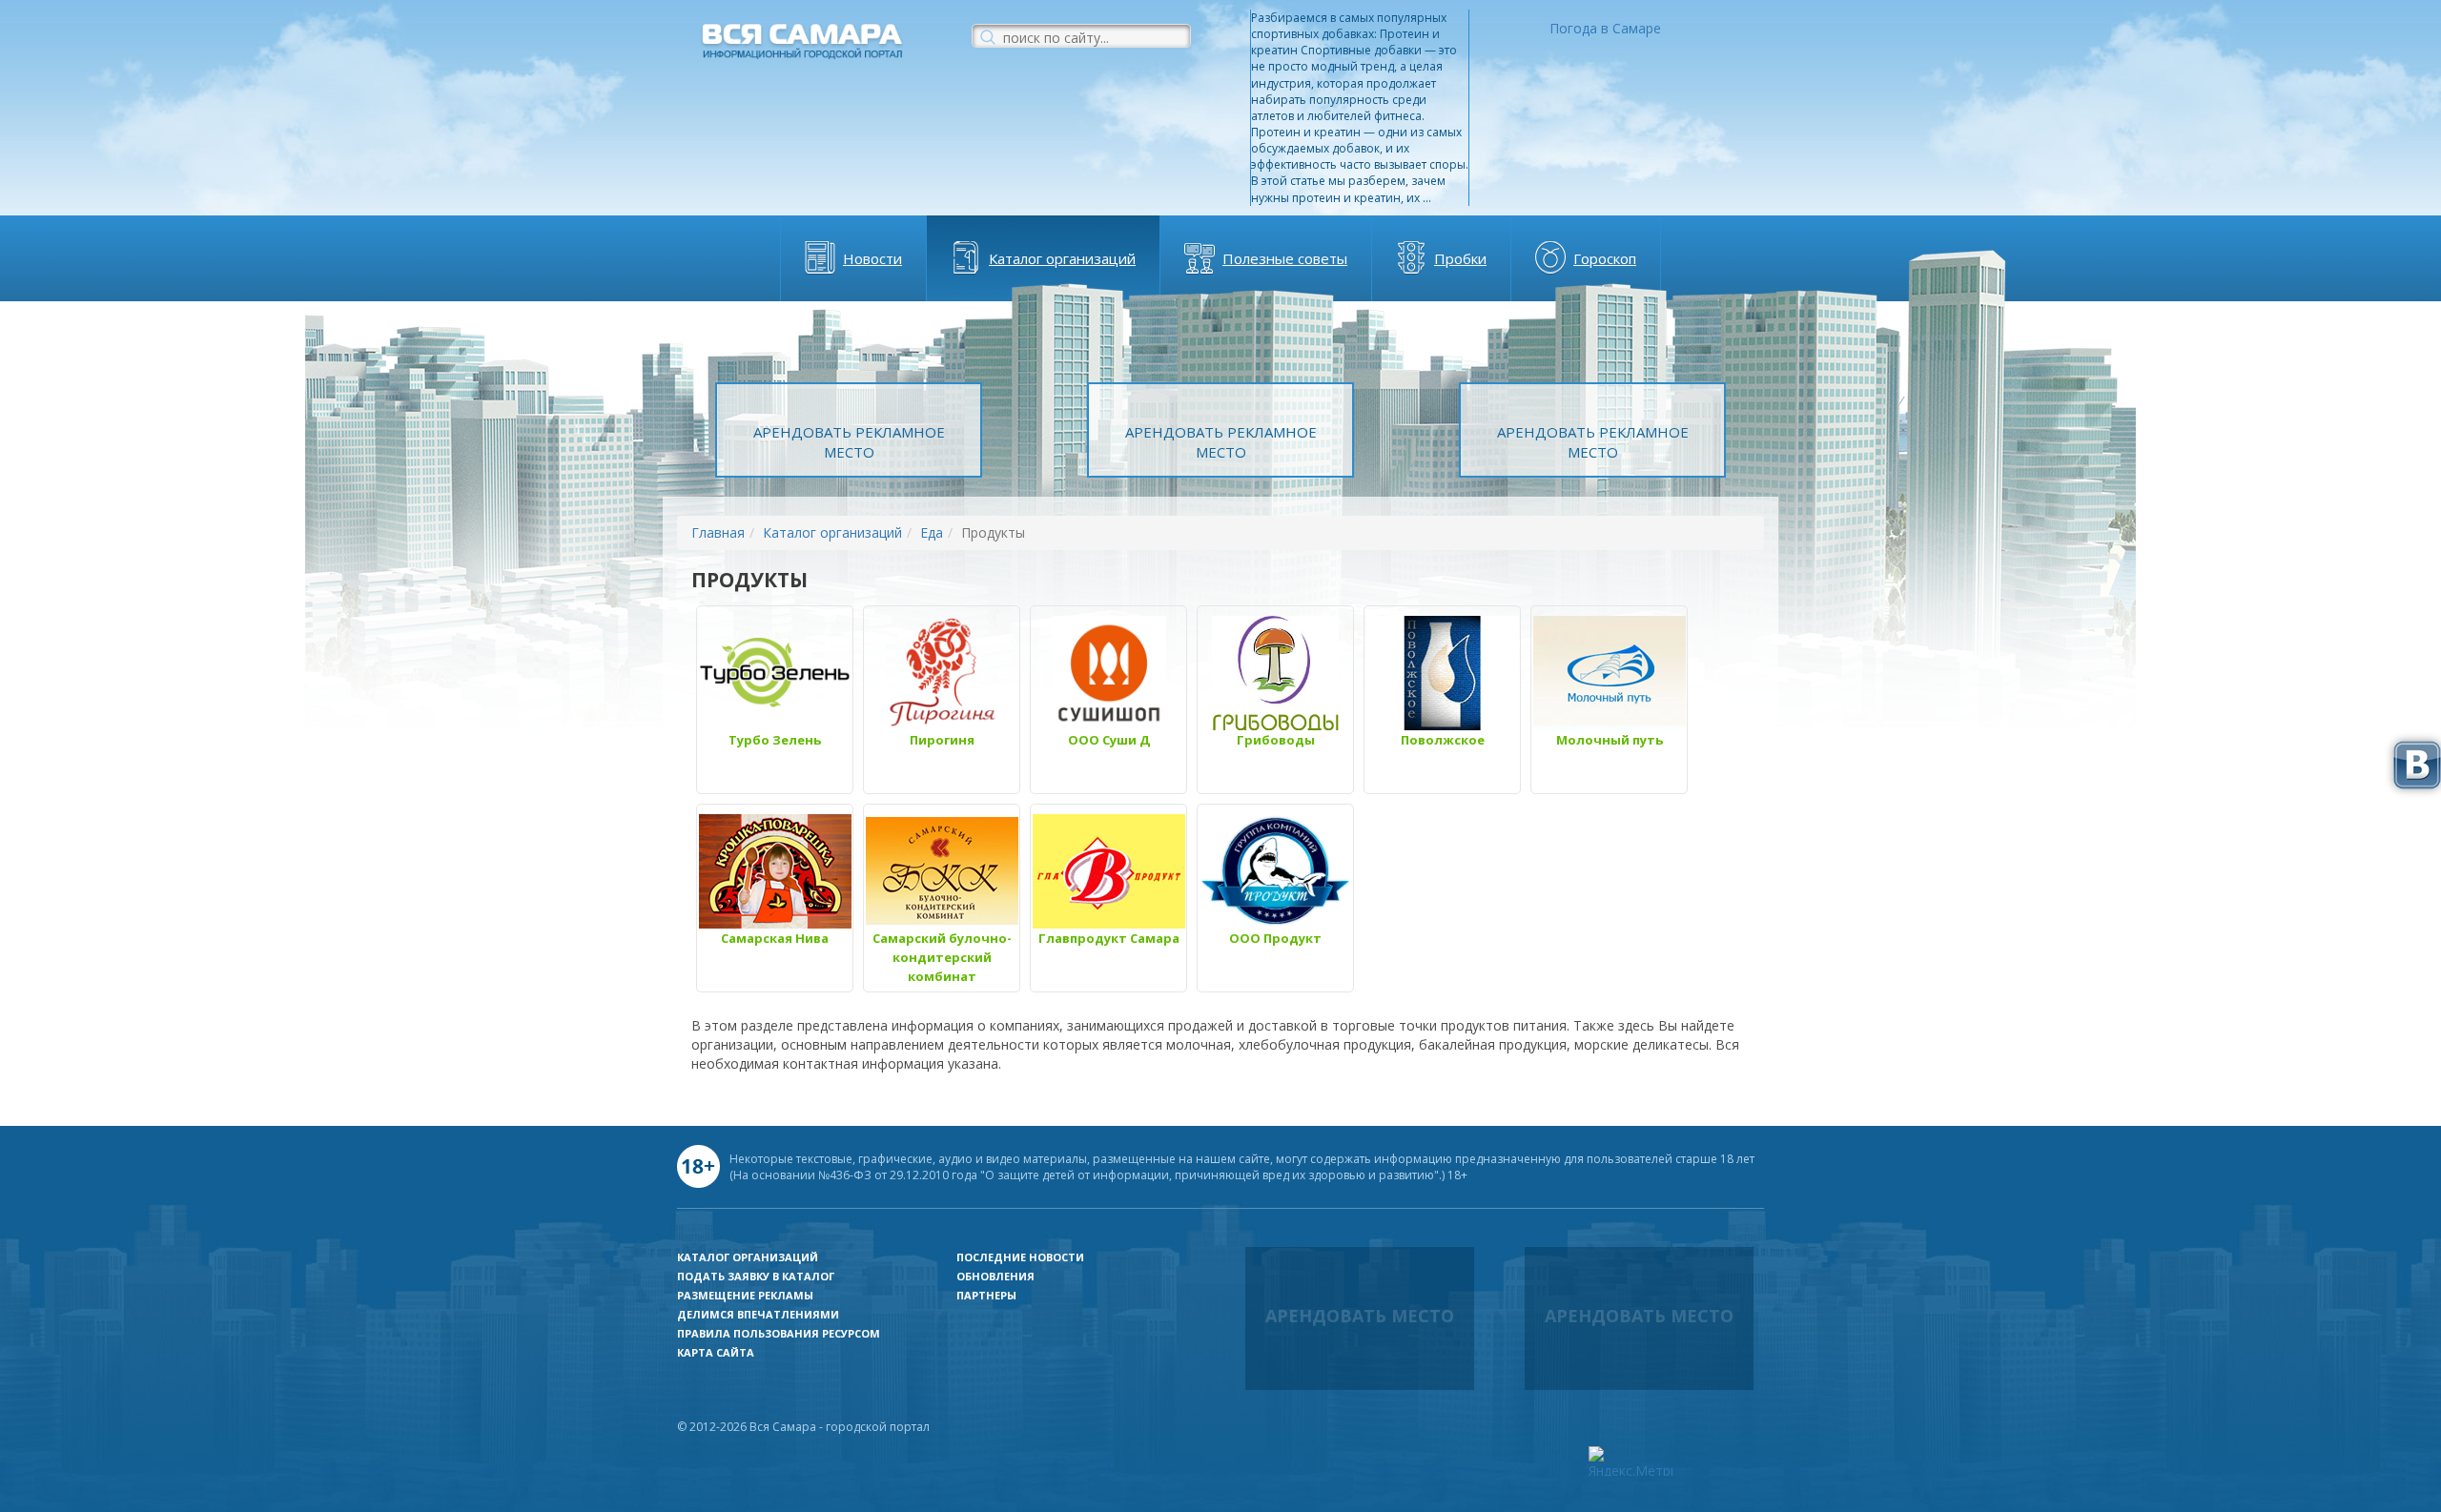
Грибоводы (1276, 740)
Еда (932, 532)
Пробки (1460, 258)
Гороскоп (1605, 258)
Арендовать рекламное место (849, 442)
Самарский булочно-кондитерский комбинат (942, 957)
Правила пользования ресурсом (779, 1333)
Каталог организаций (1062, 258)
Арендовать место (1360, 1316)
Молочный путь (1610, 740)
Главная (718, 532)
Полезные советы (1285, 258)
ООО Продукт (1275, 938)
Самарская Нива (775, 938)
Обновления (995, 1276)
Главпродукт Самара (1109, 938)
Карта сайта (716, 1352)
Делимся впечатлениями (758, 1314)
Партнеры (986, 1295)
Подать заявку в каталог (756, 1276)
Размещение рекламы (745, 1295)
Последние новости (1020, 1257)
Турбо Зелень (775, 740)
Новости (872, 258)
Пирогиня (942, 740)
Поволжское (1443, 740)
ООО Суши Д (1109, 740)
